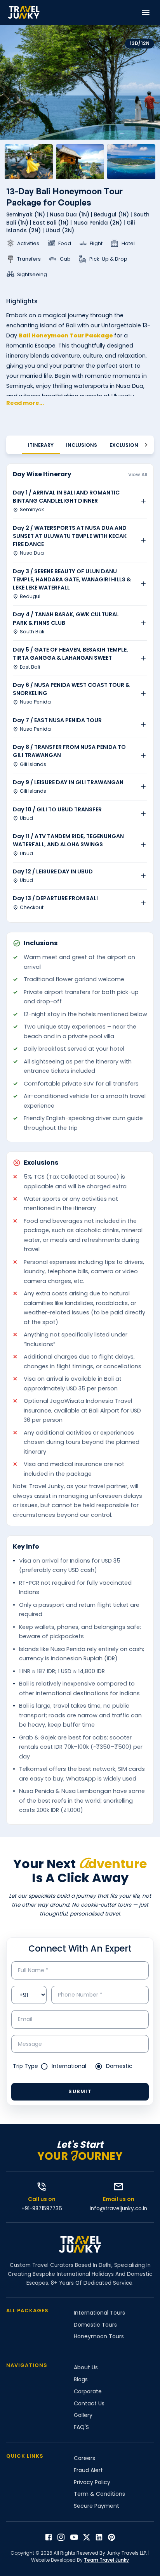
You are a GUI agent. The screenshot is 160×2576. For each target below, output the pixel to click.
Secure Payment (97, 2506)
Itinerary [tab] (41, 445)
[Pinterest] (111, 2537)
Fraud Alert (88, 2470)
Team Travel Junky (106, 2560)
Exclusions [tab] (125, 445)
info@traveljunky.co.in (118, 2209)
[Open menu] (146, 12)
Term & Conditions (99, 2494)
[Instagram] (61, 2537)
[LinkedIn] (99, 2537)
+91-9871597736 (42, 2209)
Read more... (25, 403)
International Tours (99, 2313)
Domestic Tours (95, 2325)
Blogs (81, 2379)
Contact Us (89, 2403)
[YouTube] (74, 2537)
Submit (80, 2091)
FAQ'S (81, 2427)
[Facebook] (49, 2537)
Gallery (83, 2415)
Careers (84, 2458)
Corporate (88, 2391)
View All (138, 475)
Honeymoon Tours (99, 2336)
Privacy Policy (92, 2482)
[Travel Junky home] (24, 12)
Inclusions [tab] (82, 445)
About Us (86, 2367)
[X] (87, 2537)
